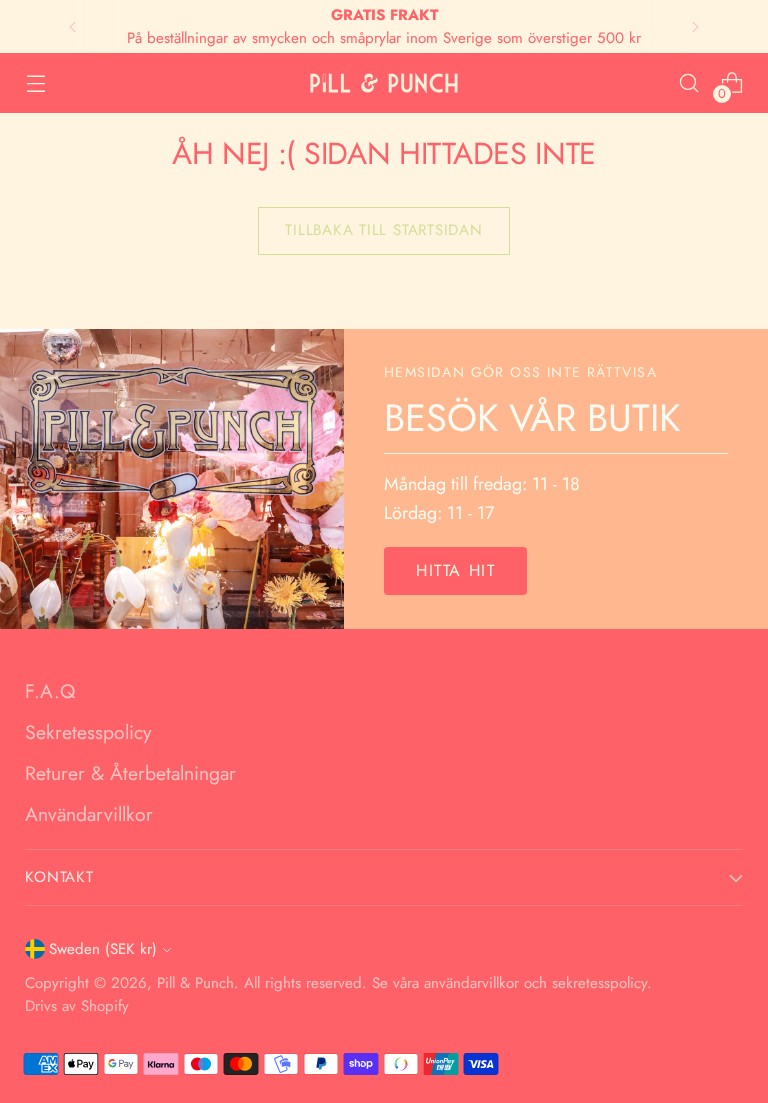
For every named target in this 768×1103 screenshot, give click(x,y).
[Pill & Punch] (384, 83)
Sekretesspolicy (88, 732)
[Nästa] (695, 26)
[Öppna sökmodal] (689, 83)
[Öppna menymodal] (35, 83)
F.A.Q (50, 691)
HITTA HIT (455, 570)
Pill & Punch (195, 983)
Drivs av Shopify (77, 1006)
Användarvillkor (89, 814)
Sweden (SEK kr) (103, 949)
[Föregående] (73, 26)
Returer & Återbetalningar (130, 773)
